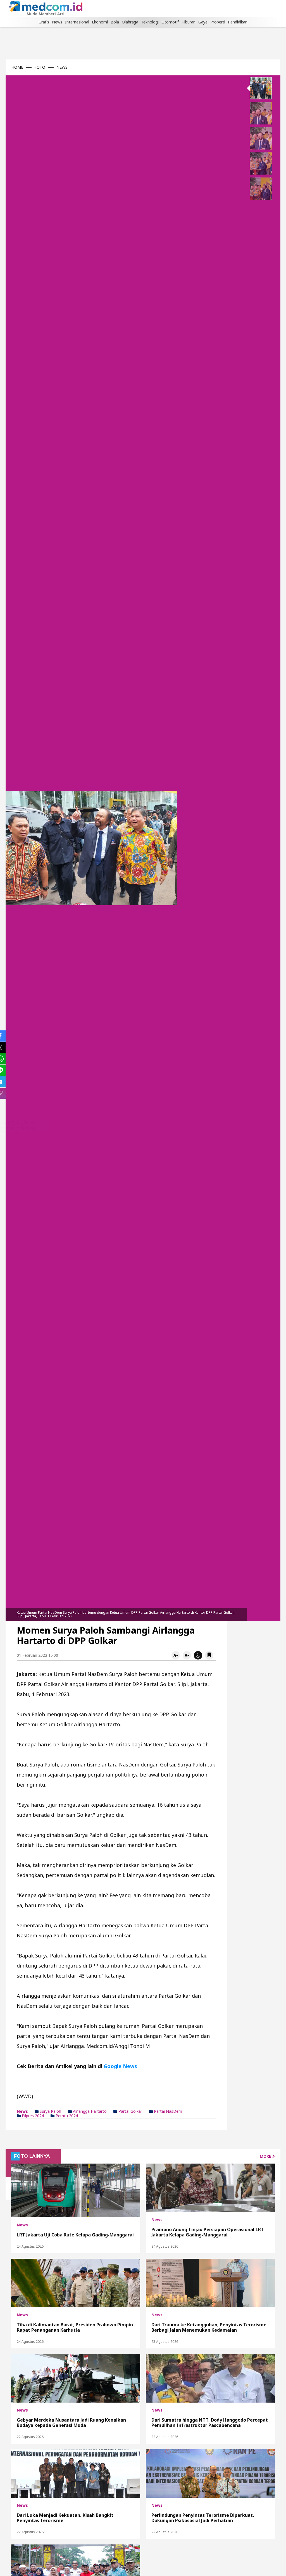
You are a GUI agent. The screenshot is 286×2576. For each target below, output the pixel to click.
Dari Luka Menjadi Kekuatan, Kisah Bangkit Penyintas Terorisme (65, 2518)
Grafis (44, 22)
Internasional (77, 22)
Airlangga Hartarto (89, 2111)
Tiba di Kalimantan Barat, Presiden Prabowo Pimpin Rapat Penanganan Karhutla (75, 2327)
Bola (115, 22)
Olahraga (130, 22)
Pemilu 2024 (66, 2116)
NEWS (62, 67)
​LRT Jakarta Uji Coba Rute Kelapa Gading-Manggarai (75, 2235)
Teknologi (150, 22)
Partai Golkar (130, 2111)
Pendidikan (238, 22)
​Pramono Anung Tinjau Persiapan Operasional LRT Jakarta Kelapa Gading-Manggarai (208, 2232)
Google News (120, 2066)
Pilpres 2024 (32, 2116)
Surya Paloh (50, 2111)
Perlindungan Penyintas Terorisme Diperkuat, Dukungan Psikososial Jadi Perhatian (203, 2518)
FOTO (40, 67)
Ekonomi (100, 22)
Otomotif (170, 22)
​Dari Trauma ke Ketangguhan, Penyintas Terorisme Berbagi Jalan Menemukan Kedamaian (209, 2327)
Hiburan (189, 22)
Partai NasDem (167, 2111)
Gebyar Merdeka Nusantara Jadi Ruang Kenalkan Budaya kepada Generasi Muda (71, 2422)
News (57, 22)
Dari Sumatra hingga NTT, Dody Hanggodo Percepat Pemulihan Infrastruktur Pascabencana (210, 2422)
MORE (266, 2156)
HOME (17, 67)
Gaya (203, 22)
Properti (218, 22)
